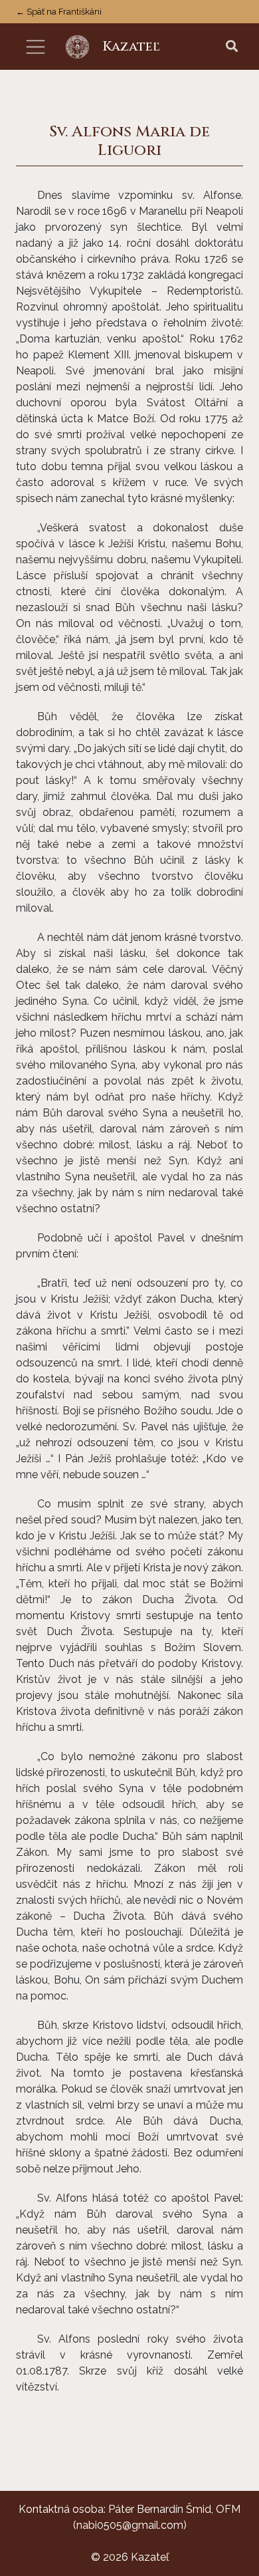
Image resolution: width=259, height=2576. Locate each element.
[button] (232, 47)
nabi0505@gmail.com (130, 2525)
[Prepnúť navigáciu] (36, 47)
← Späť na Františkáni (59, 12)
